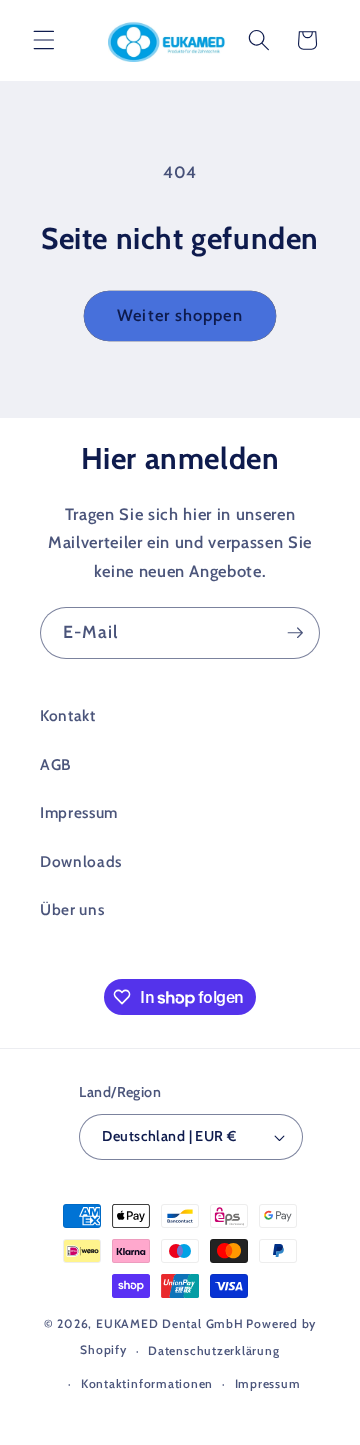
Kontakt (68, 715)
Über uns (72, 909)
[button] (44, 40)
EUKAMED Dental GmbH (170, 1323)
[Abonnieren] (295, 633)
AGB (55, 764)
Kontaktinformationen (147, 1383)
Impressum (79, 812)
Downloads (81, 861)
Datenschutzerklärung (213, 1350)
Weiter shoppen (179, 315)
